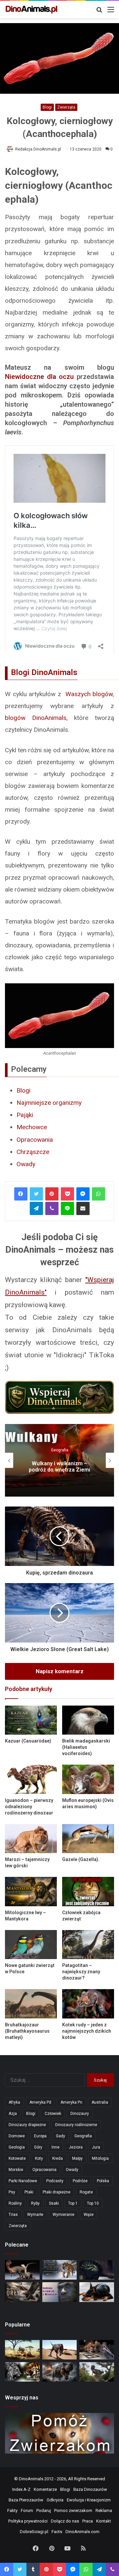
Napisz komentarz (60, 1671)
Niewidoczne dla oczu (39, 377)
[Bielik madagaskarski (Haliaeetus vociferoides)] (88, 1720)
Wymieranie (63, 2215)
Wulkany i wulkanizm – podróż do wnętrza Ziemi (59, 1467)
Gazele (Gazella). (81, 1859)
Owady (26, 1164)
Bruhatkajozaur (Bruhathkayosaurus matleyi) (27, 2031)
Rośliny (15, 2203)
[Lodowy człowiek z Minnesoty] (60, 2292)
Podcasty (55, 2181)
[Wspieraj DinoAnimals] (59, 1398)
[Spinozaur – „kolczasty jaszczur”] (97, 2350)
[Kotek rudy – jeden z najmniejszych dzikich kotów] (88, 2004)
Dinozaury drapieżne (27, 2125)
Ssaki (54, 2203)
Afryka (14, 2102)
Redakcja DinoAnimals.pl (38, 149)
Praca (88, 2521)
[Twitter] (36, 1194)
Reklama (104, 2510)
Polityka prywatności (28, 2521)
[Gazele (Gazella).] (88, 1839)
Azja (13, 2114)
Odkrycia (55, 2500)
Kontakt (104, 2521)
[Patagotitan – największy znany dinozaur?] (88, 1945)
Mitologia (100, 2158)
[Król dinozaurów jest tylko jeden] (60, 2350)
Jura (96, 2147)
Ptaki (29, 2192)
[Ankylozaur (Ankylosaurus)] (97, 2270)
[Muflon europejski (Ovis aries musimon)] (88, 1779)
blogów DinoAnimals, (36, 718)
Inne (56, 2147)
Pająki (25, 1115)
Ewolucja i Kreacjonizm (89, 2500)
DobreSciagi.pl (34, 2532)
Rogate (86, 2192)
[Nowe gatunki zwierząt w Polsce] (31, 1945)
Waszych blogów (89, 694)
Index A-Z (21, 2489)
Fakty (12, 2510)
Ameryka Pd (40, 2102)
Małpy (77, 2158)
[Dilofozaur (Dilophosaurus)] (22, 2270)
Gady (60, 2136)
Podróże (80, 2181)
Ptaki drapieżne (57, 2192)
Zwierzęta (66, 107)
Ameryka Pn (71, 2102)
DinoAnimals (31, 2479)
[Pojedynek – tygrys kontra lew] (22, 2372)
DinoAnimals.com (82, 2532)
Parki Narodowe (23, 2181)
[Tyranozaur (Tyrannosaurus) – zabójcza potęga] (60, 2372)
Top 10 (93, 2203)
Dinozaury (80, 2114)
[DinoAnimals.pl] (31, 10)
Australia (100, 2102)
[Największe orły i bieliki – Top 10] (22, 2292)
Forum (27, 2510)
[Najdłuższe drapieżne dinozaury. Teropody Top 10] (97, 2372)
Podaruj (44, 2510)
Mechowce (32, 1127)
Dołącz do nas (65, 2521)
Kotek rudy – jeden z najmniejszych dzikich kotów (87, 2031)
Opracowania (35, 1140)
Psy (12, 2192)
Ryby (35, 2203)
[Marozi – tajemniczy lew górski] (31, 1839)
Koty (39, 2158)
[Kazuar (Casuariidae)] (31, 1720)
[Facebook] (21, 1194)
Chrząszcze (33, 1152)
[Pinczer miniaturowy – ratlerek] (97, 2292)
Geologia (17, 2147)
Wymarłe (35, 2215)
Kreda (58, 2158)
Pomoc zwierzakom (73, 2510)
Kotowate (17, 2158)
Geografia (60, 1450)
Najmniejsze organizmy (49, 1103)
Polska (103, 2181)
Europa (40, 2136)
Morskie (16, 2170)
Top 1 (73, 2203)
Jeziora (76, 2147)
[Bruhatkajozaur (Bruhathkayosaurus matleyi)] (31, 2004)
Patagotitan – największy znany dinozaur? (81, 1972)
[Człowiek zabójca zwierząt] (88, 1892)
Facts (57, 2532)
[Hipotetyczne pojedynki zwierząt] (22, 2350)
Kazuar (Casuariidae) (28, 1741)
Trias (13, 2215)
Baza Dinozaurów (90, 2489)
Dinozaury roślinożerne (76, 2125)
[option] (59, 1460)
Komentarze (45, 2489)
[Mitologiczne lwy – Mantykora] (31, 1892)
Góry (38, 2147)
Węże (89, 2215)
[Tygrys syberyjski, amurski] (60, 2270)
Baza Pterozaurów (26, 2500)
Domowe (17, 2136)
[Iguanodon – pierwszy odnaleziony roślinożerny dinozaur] (31, 1779)
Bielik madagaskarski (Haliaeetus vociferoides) (86, 1747)
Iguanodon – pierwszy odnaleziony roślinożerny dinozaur (29, 1807)
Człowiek (53, 2114)
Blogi (47, 107)
